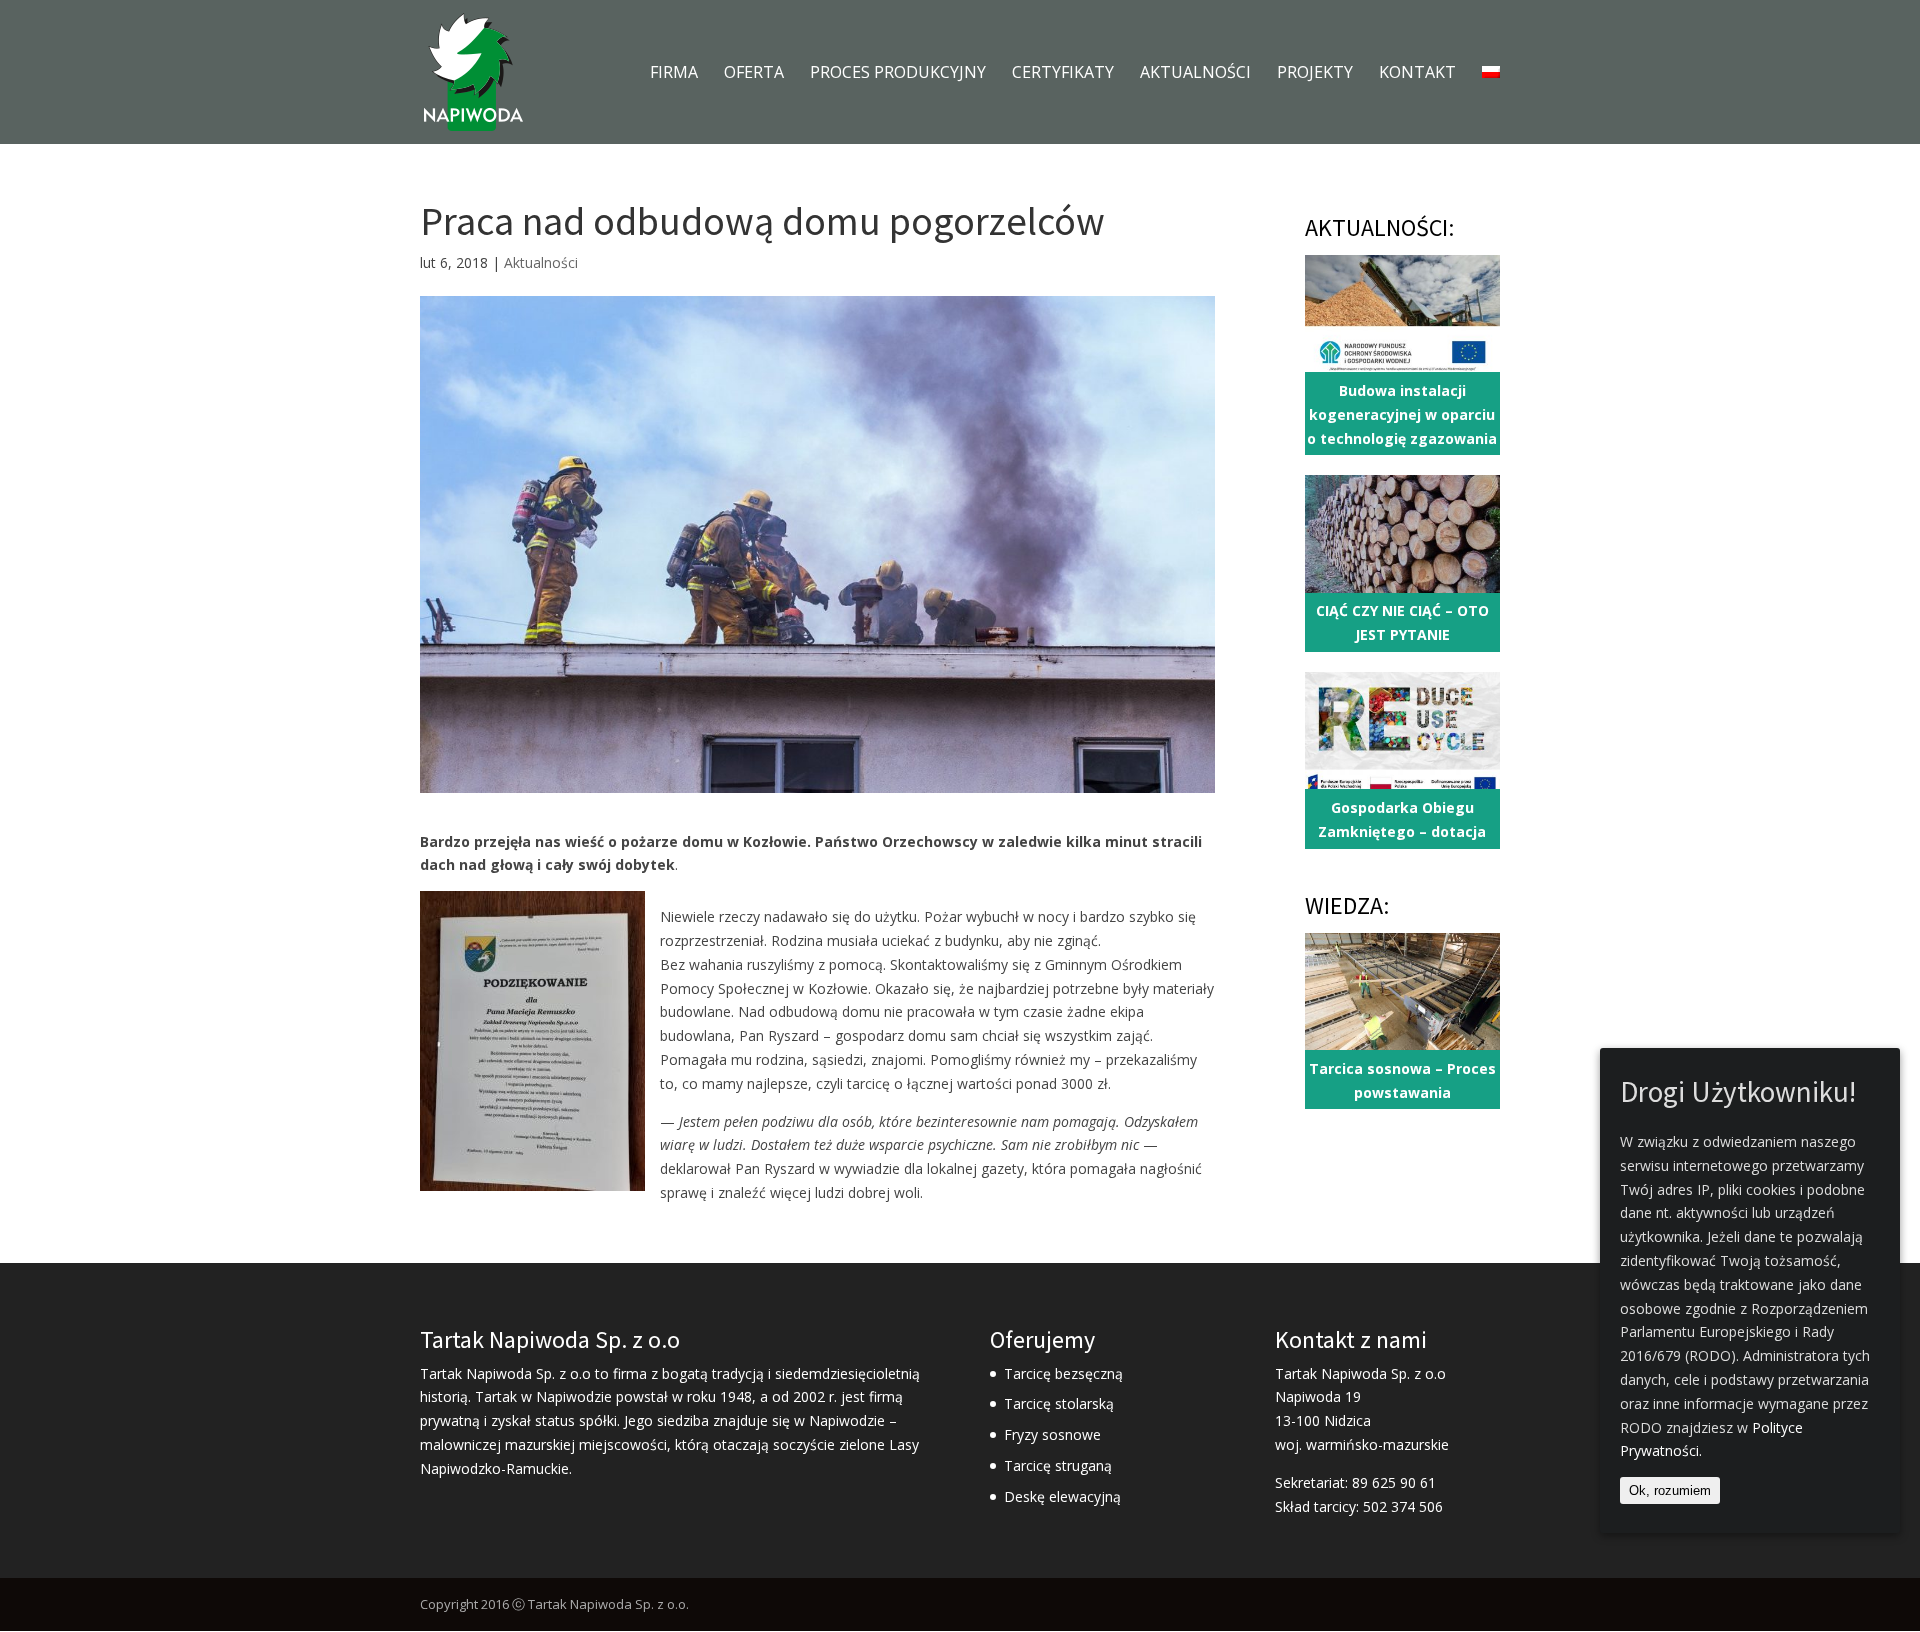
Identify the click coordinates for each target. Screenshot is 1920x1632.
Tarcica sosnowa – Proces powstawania (1402, 1080)
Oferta (754, 74)
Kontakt (1417, 74)
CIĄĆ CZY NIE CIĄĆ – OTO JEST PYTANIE (1402, 622)
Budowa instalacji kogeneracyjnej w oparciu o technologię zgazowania (1402, 414)
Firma (674, 74)
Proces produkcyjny (898, 74)
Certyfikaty (1063, 74)
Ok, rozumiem (1670, 1491)
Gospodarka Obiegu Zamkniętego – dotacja (1402, 819)
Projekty (1315, 74)
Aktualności (1195, 74)
